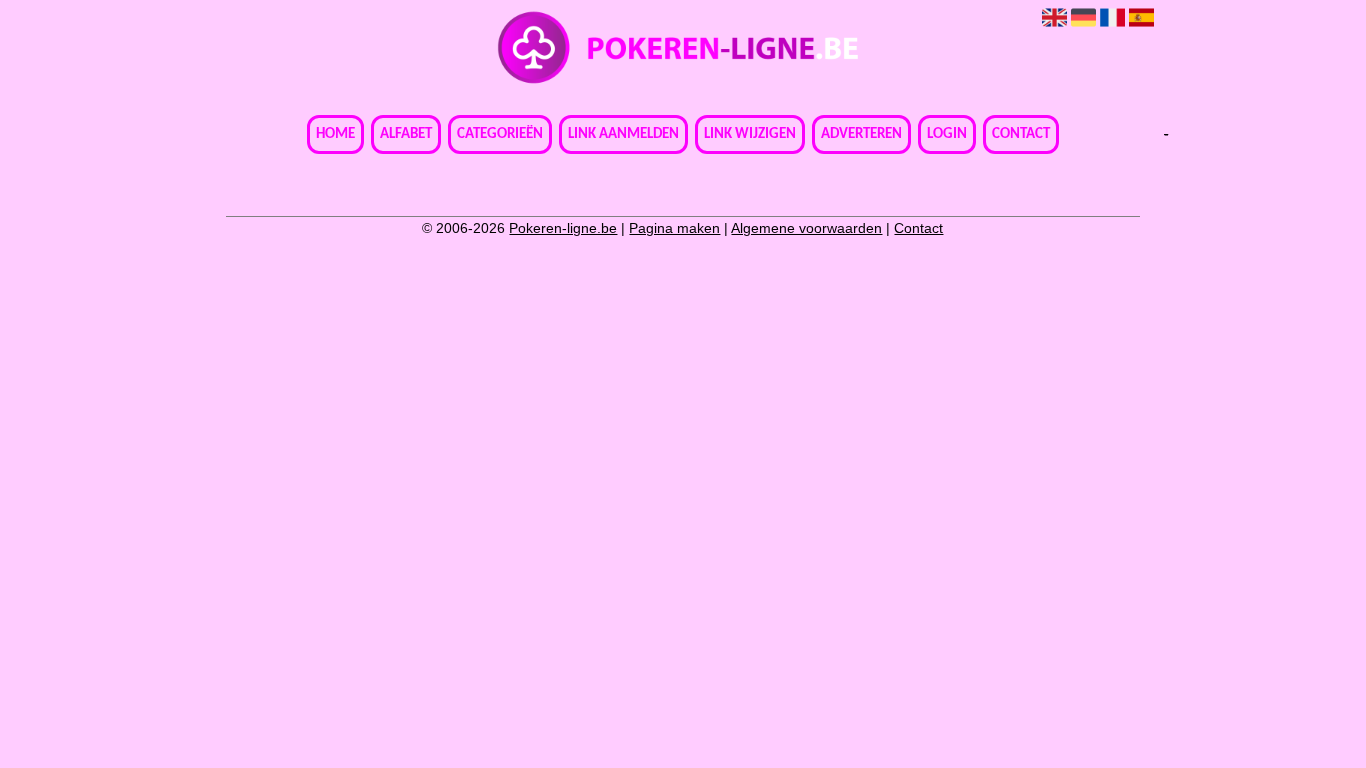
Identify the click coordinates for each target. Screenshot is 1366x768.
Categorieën (500, 134)
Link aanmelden (623, 134)
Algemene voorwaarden (806, 228)
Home (335, 134)
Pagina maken (674, 228)
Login (947, 134)
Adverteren (861, 134)
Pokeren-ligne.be (563, 228)
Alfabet (406, 134)
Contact (1021, 134)
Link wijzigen (750, 134)
